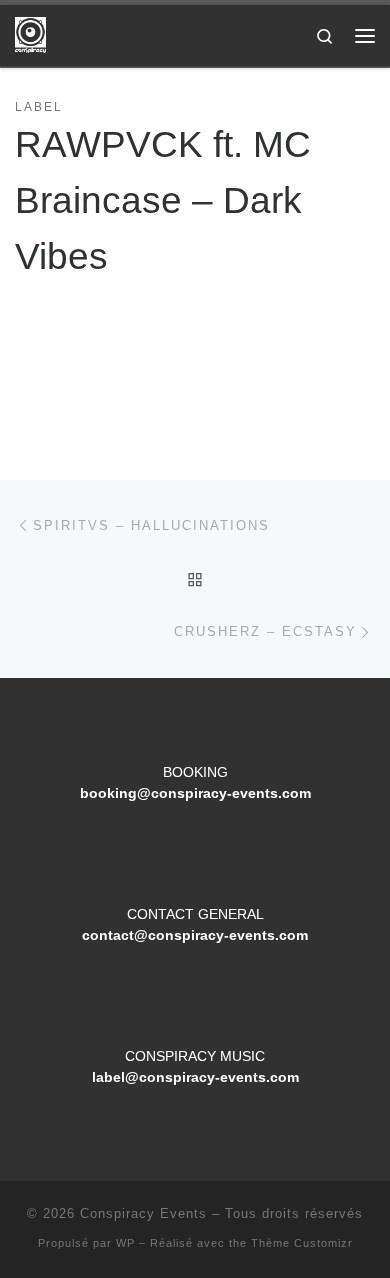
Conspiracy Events (143, 1213)
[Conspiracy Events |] (30, 33)
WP (125, 1243)
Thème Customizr (302, 1243)
